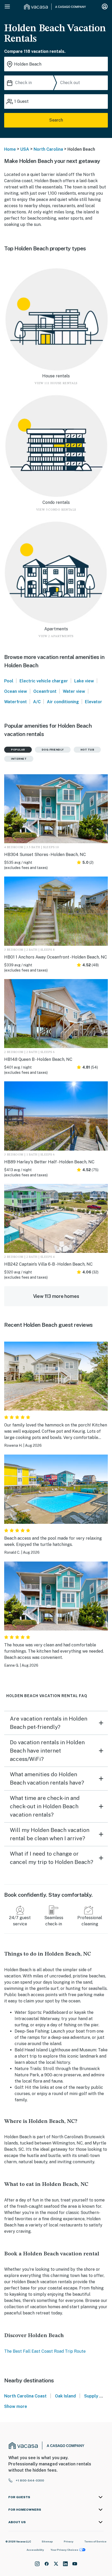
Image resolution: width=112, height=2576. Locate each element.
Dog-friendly (53, 750)
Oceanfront (45, 691)
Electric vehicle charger (44, 681)
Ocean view (16, 691)
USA (25, 149)
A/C (37, 702)
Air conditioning (63, 702)
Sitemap (47, 2541)
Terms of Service (95, 2541)
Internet (19, 759)
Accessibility (35, 2550)
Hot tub (87, 750)
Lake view (84, 681)
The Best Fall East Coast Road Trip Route (45, 2351)
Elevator (94, 702)
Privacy (69, 2541)
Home (10, 149)
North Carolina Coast (25, 2396)
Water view (74, 691)
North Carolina (48, 149)
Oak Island (65, 2396)
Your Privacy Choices (64, 2550)
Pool (9, 681)
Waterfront (15, 702)
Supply (91, 2396)
